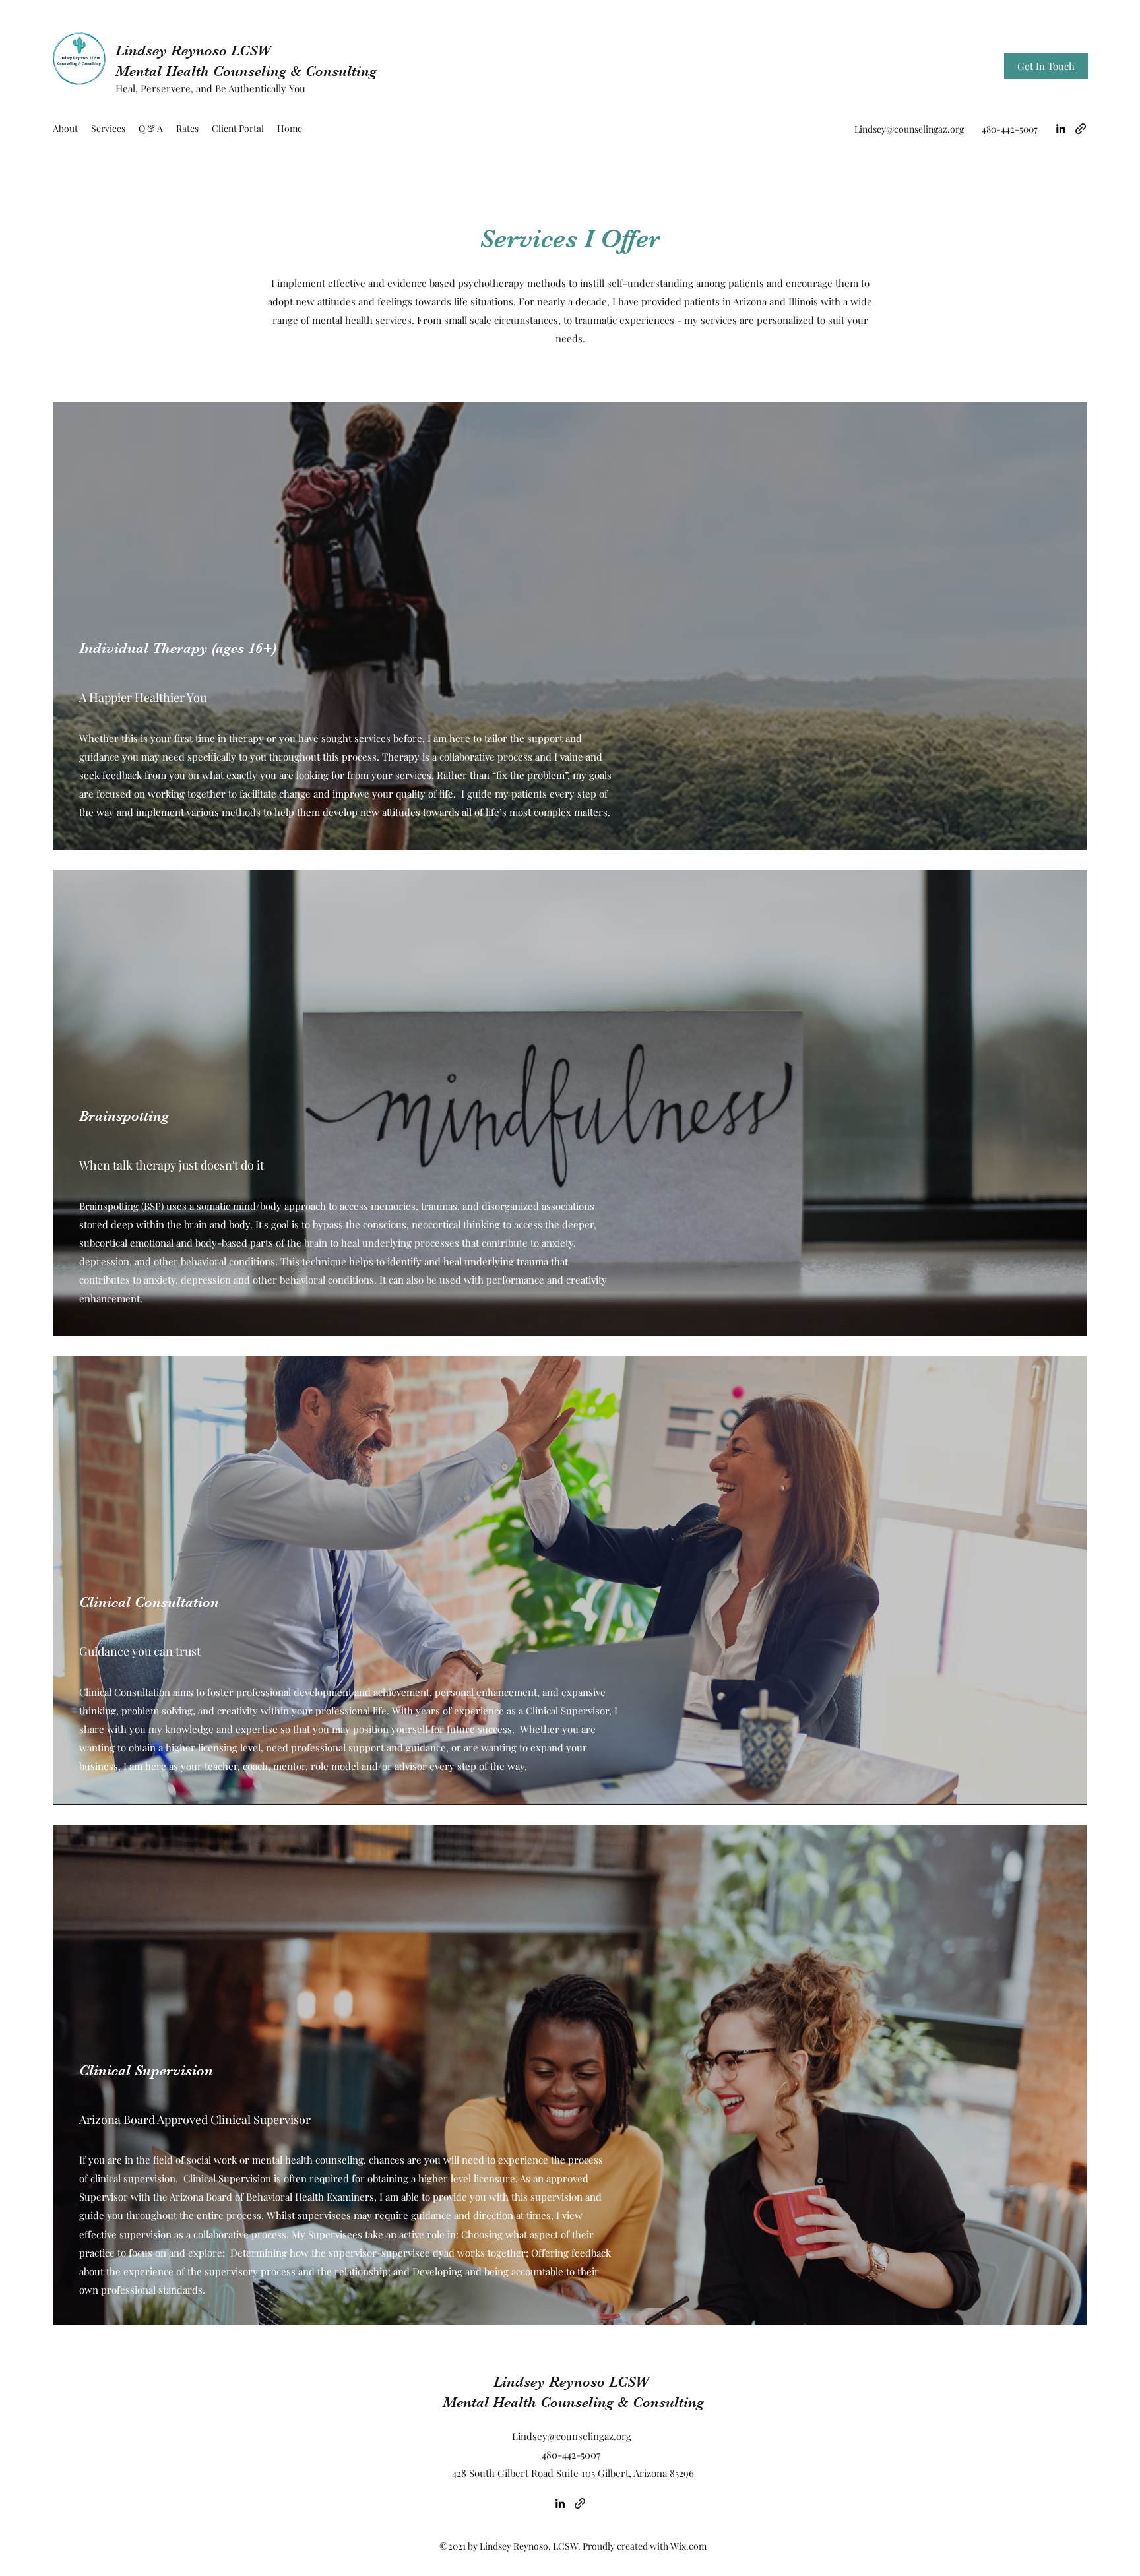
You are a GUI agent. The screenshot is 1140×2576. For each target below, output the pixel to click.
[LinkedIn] (1061, 129)
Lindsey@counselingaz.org (909, 129)
